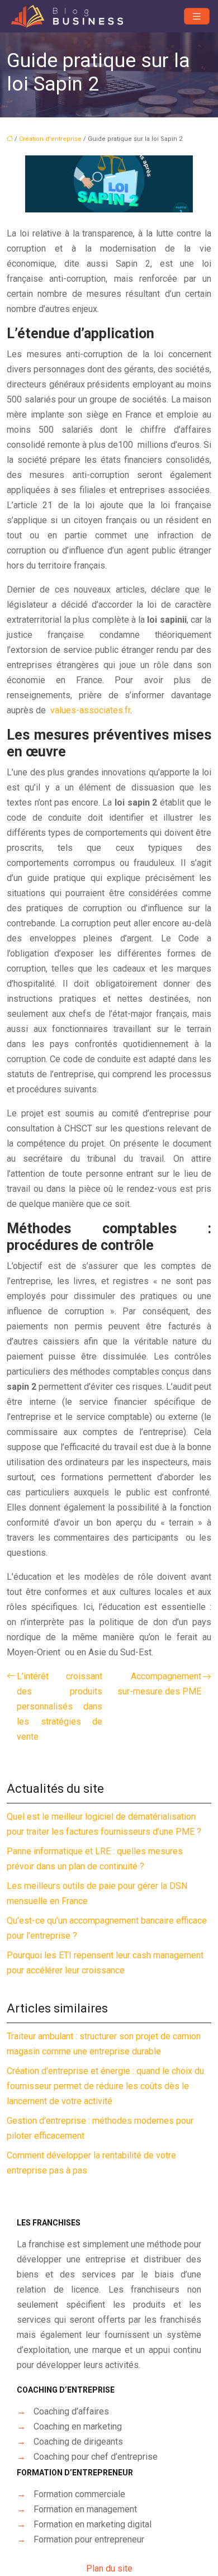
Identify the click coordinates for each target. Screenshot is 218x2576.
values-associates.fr (90, 710)
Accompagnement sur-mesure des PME (159, 1684)
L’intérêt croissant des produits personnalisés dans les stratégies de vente (60, 1706)
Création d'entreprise (50, 139)
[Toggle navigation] (197, 16)
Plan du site (109, 2568)
